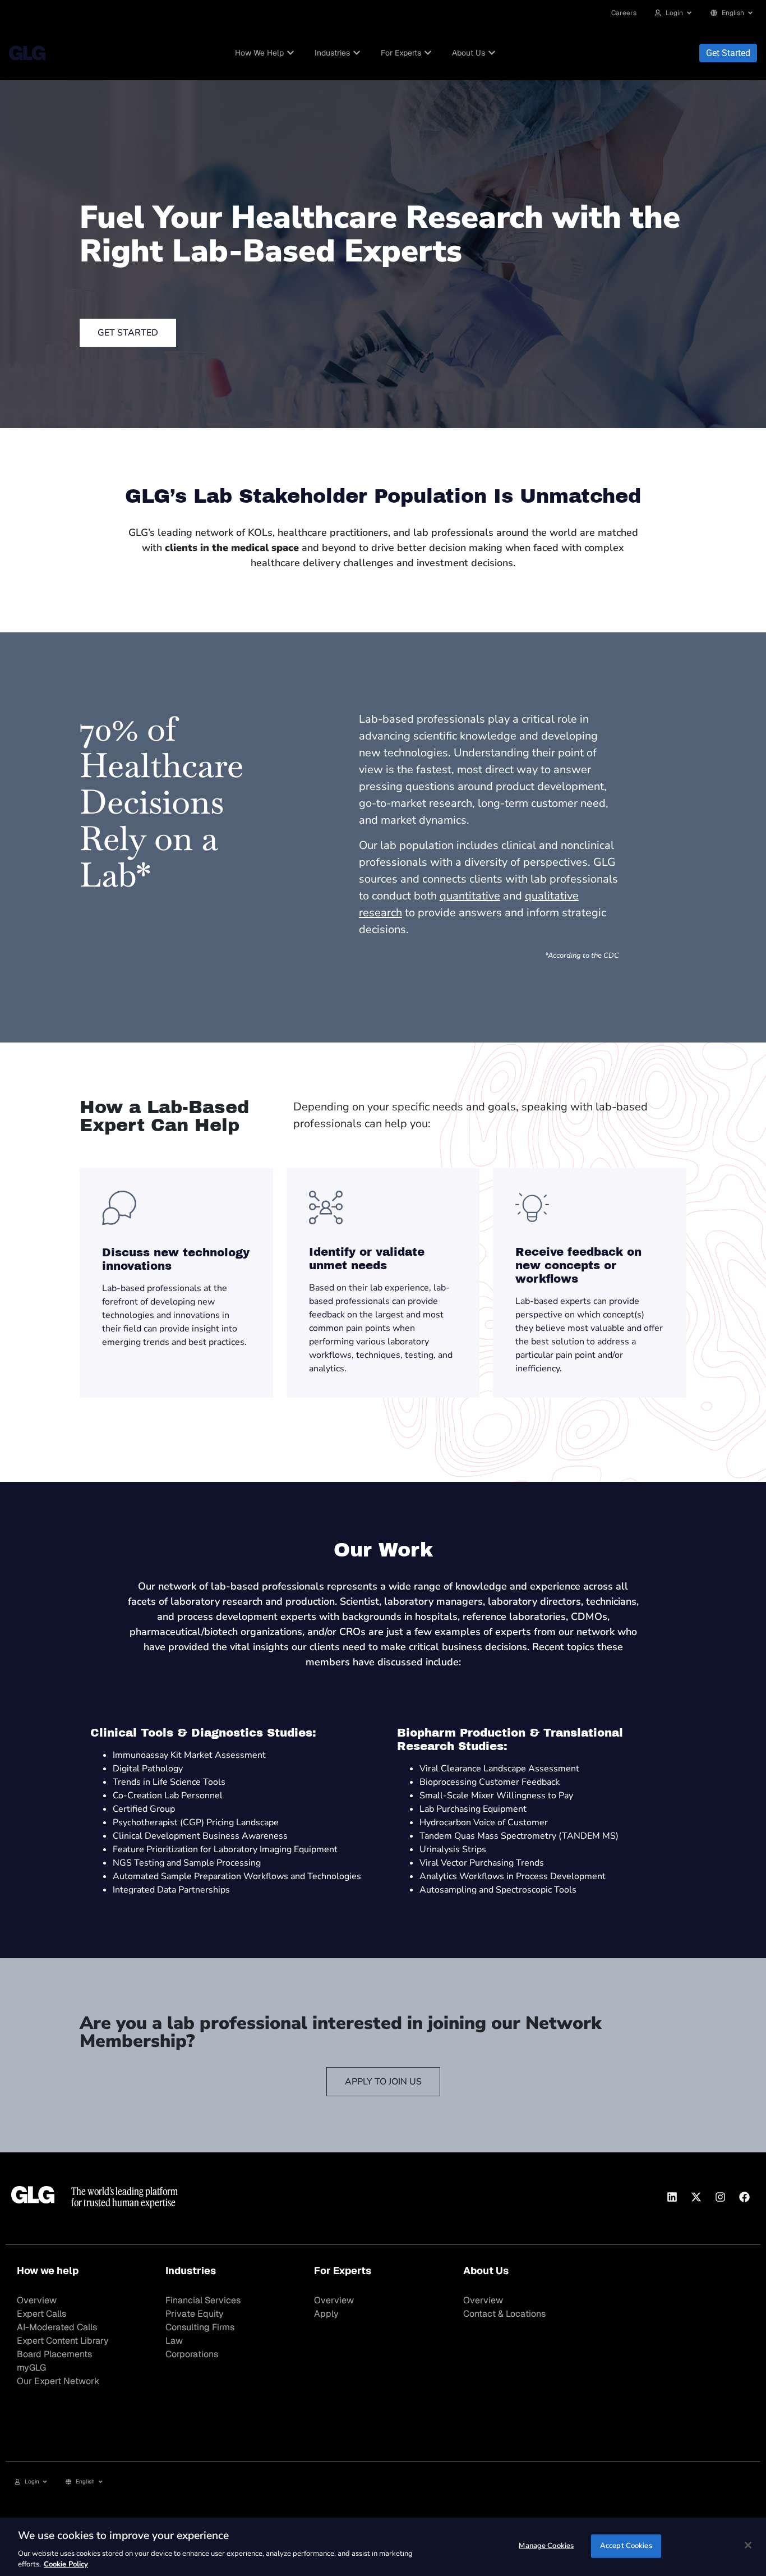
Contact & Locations (504, 2314)
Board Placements (54, 2354)
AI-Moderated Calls (57, 2327)
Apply (326, 2314)
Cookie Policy (66, 2564)
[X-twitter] (696, 2197)
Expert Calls (41, 2314)
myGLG (31, 2368)
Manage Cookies (546, 2546)
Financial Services (203, 2300)
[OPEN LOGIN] (689, 13)
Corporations (192, 2354)
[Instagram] (720, 2197)
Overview (37, 2300)
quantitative (470, 896)
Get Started (728, 53)
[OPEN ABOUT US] (492, 53)
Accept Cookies (626, 2546)
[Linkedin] (672, 2197)
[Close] (748, 2545)
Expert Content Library (63, 2341)
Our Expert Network (58, 2381)
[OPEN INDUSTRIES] (357, 53)
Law (174, 2341)
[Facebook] (744, 2197)
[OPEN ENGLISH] (750, 13)
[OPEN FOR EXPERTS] (428, 53)
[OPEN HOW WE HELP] (290, 53)
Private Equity (195, 2314)
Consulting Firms (200, 2327)
